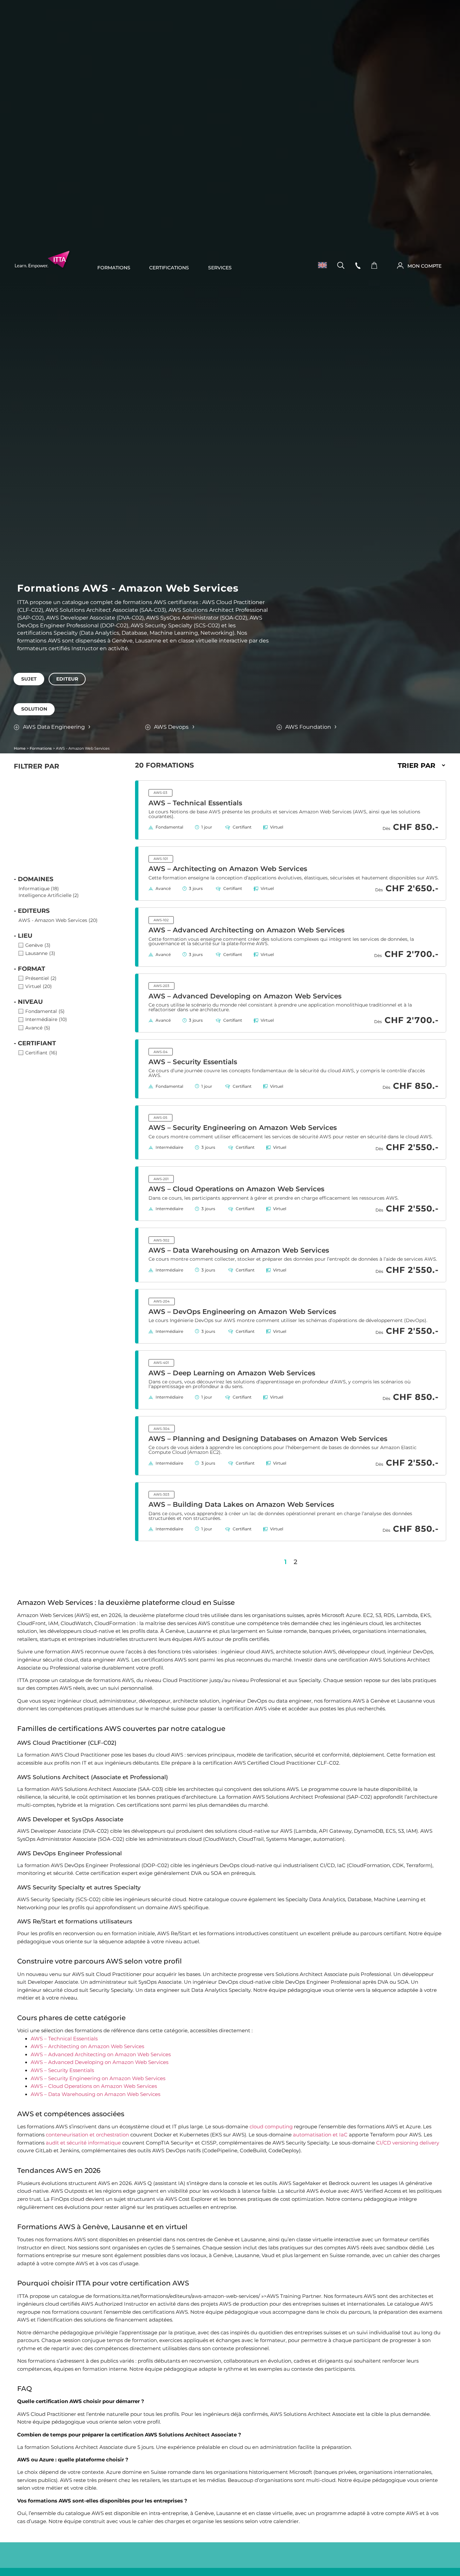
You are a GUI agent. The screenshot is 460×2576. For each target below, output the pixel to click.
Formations (114, 268)
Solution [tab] (34, 709)
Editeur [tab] (67, 679)
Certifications (169, 268)
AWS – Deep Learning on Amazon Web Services (232, 1373)
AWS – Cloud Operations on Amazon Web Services (236, 1189)
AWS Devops (171, 727)
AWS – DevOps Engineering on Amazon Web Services (242, 1312)
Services (220, 268)
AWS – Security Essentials (193, 1062)
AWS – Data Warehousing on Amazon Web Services (239, 1250)
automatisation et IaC (320, 2135)
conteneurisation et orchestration (87, 2135)
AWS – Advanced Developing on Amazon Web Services (245, 996)
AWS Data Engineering (54, 727)
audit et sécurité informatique (83, 2143)
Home (20, 748)
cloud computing (271, 2127)
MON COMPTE (424, 266)
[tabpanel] (230, 689)
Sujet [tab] (29, 679)
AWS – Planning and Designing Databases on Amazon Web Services (268, 1439)
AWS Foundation (308, 727)
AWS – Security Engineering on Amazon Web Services (243, 1128)
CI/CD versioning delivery (408, 2143)
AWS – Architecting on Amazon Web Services (228, 869)
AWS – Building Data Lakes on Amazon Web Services (241, 1504)
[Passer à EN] (320, 265)
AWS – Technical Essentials (195, 803)
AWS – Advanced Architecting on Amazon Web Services (247, 930)
